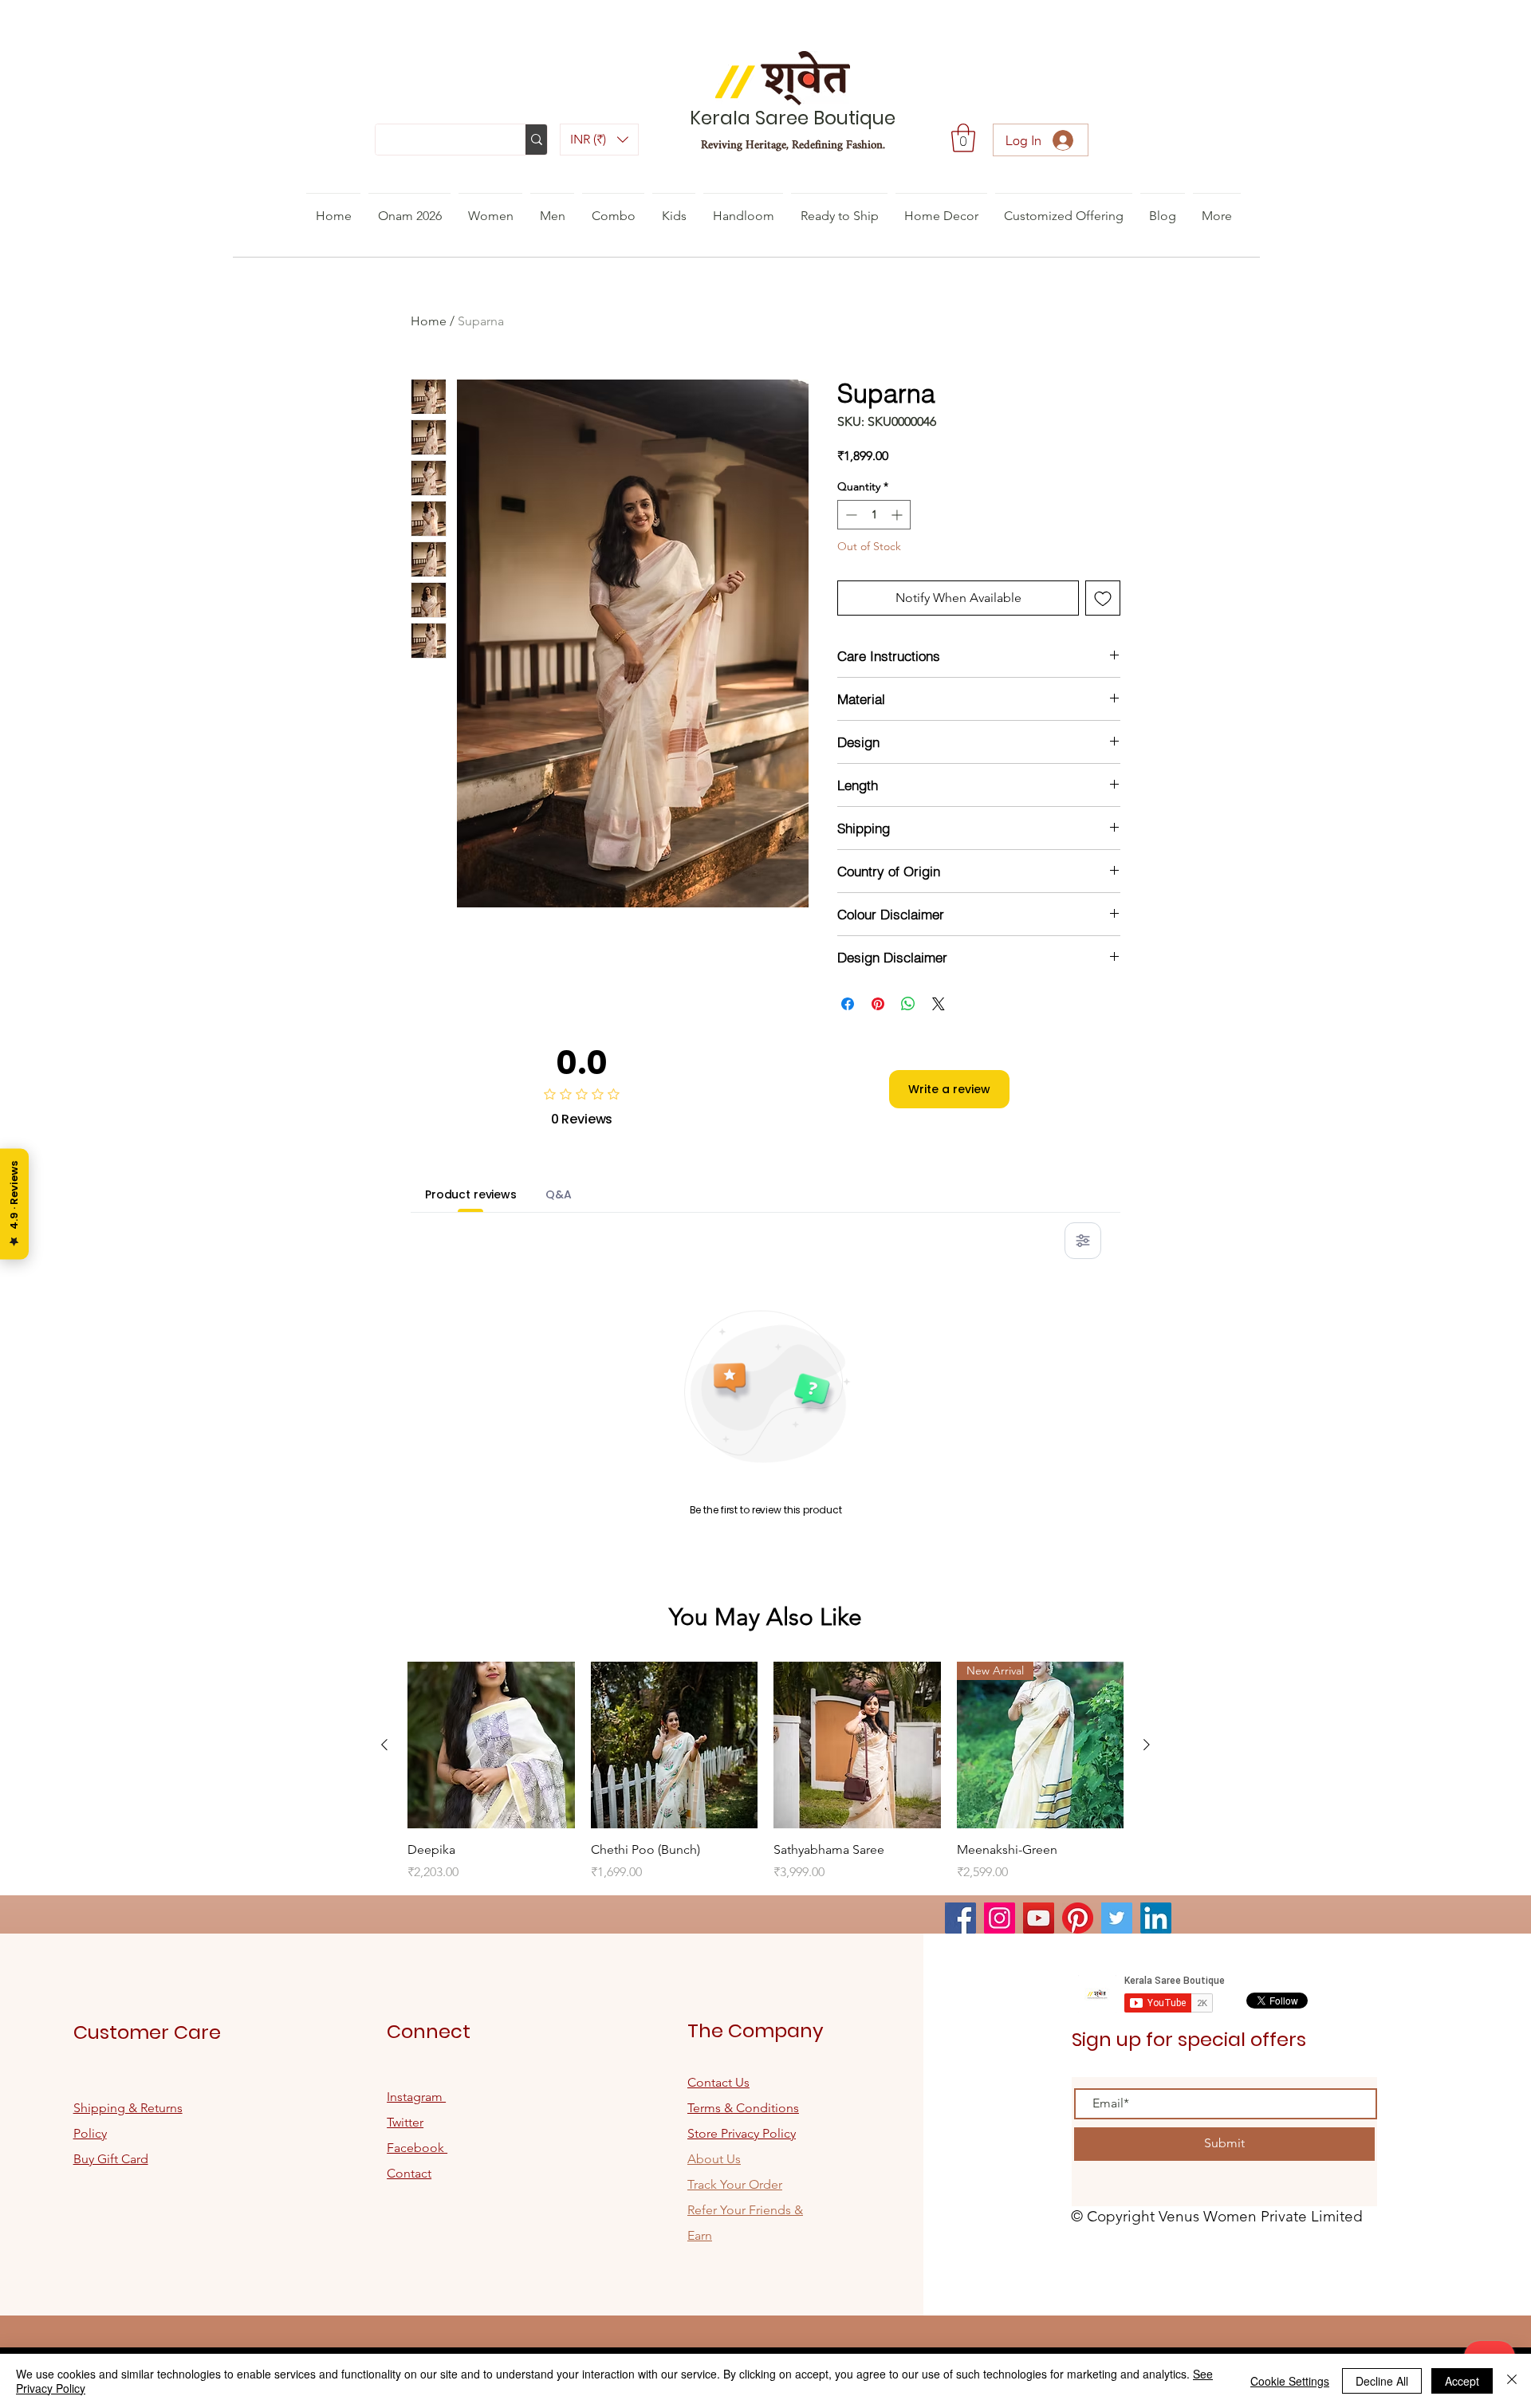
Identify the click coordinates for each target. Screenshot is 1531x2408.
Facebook (417, 2148)
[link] (963, 138)
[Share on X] (939, 1004)
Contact (409, 2173)
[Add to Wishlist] (1103, 598)
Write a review (949, 1089)
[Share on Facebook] (848, 1004)
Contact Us (718, 2082)
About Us (714, 2159)
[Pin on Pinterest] (878, 1004)
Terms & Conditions (743, 2108)
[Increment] (898, 515)
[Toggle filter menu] (1083, 1241)
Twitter (405, 2122)
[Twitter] (1117, 1918)
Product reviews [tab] (471, 1194)
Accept (1462, 2381)
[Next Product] (1147, 1745)
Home (429, 321)
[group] (765, 1772)
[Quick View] (491, 1745)
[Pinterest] (1078, 1918)
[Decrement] (850, 515)
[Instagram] (1000, 1918)
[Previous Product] (384, 1745)
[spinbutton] (874, 515)
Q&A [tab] (559, 1194)
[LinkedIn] (1156, 1918)
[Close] (1512, 2381)
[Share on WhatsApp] (908, 1004)
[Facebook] (960, 1918)
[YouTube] (1039, 1918)
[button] (599, 140)
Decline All (1382, 2381)
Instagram (416, 2097)
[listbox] (599, 140)
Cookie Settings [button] (1290, 2381)
